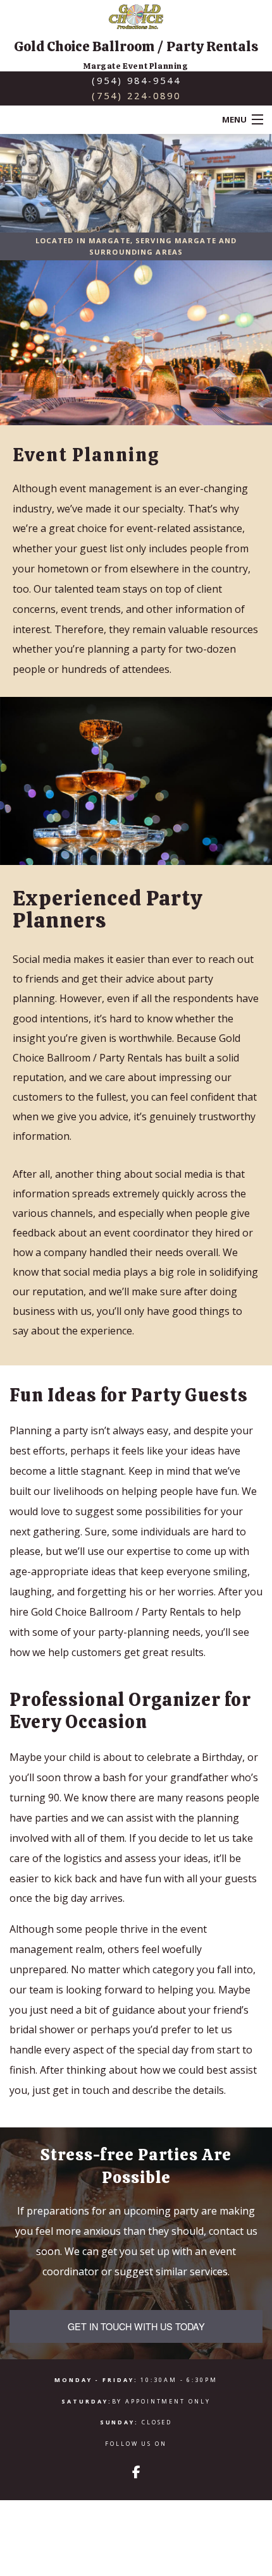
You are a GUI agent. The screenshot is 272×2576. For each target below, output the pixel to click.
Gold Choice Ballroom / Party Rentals (136, 46)
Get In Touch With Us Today (136, 2326)
